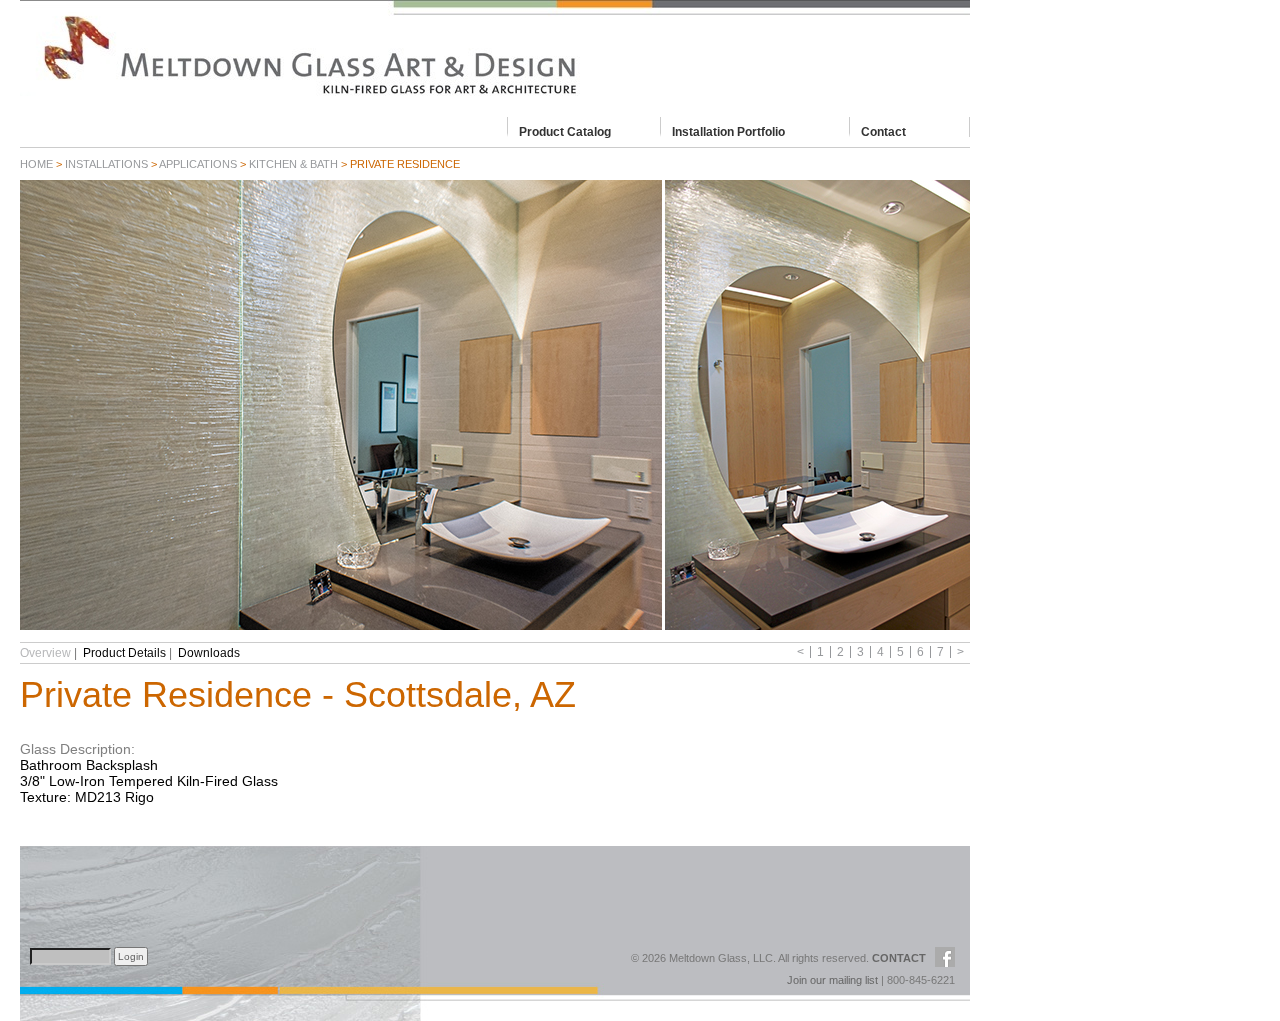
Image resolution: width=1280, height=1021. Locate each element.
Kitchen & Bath (293, 164)
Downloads (209, 653)
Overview (45, 653)
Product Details (124, 653)
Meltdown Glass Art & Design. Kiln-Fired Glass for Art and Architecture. (495, 55)
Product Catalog (565, 131)
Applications (198, 164)
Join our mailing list (832, 980)
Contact (883, 131)
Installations (106, 164)
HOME (36, 164)
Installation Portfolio (728, 131)
